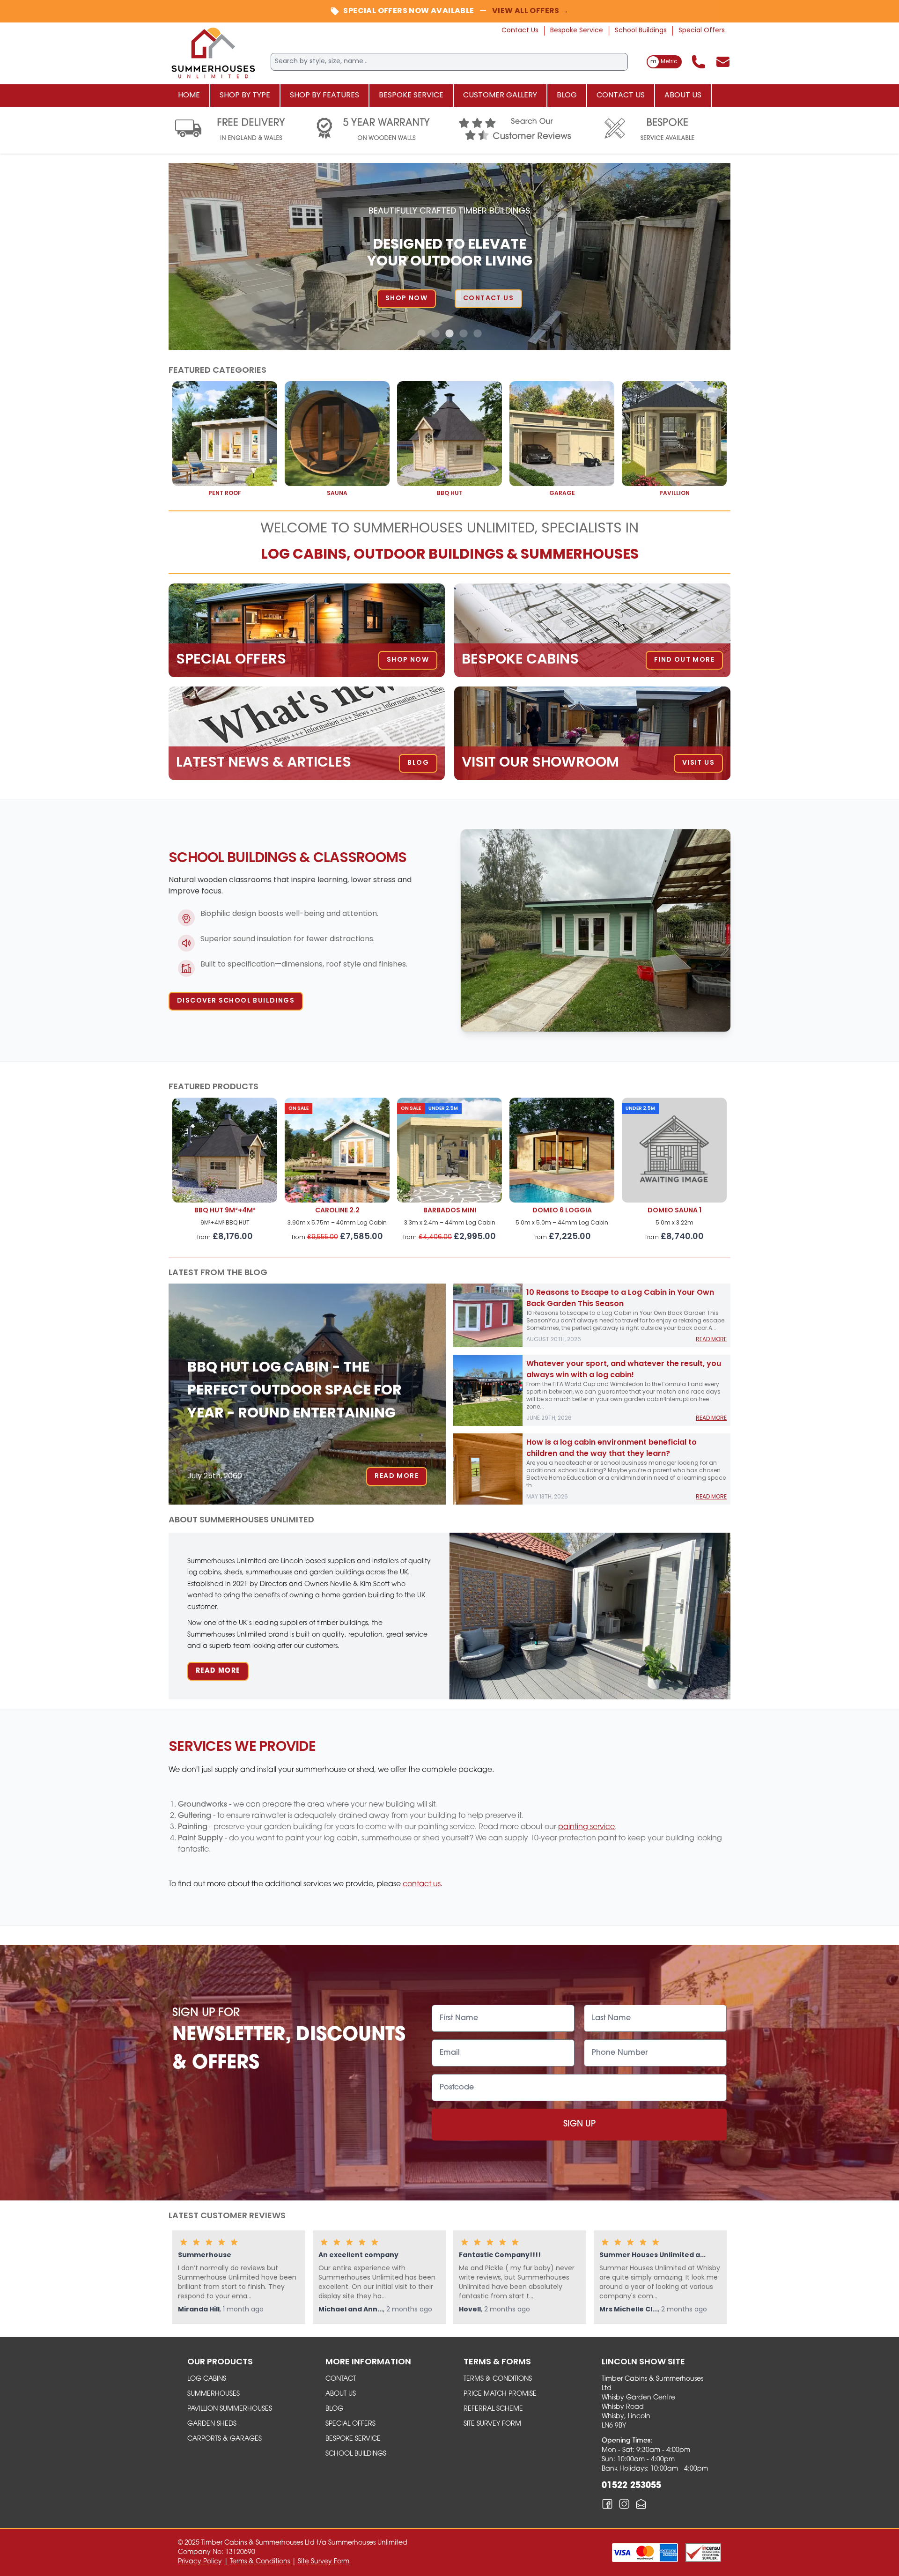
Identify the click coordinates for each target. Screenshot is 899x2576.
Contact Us (520, 31)
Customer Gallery (500, 96)
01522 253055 (631, 2486)
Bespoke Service (577, 31)
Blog (567, 96)
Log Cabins (207, 2379)
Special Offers (702, 31)
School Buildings (641, 31)
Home (189, 96)
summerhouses (214, 2394)
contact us (422, 1884)
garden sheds (212, 2424)
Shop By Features (324, 96)
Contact (341, 2379)
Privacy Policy (200, 2562)
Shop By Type (245, 96)
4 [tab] (464, 334)
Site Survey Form (492, 2424)
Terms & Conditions (498, 2379)
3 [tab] (449, 334)
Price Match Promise (500, 2394)
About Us (683, 96)
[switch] (664, 62)
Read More (397, 1476)
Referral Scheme (493, 2409)
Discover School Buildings (236, 1001)
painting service (586, 1827)
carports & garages (225, 2439)
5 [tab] (478, 334)
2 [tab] (435, 334)
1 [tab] (421, 334)
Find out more (603, 299)
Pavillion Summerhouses (230, 2409)
